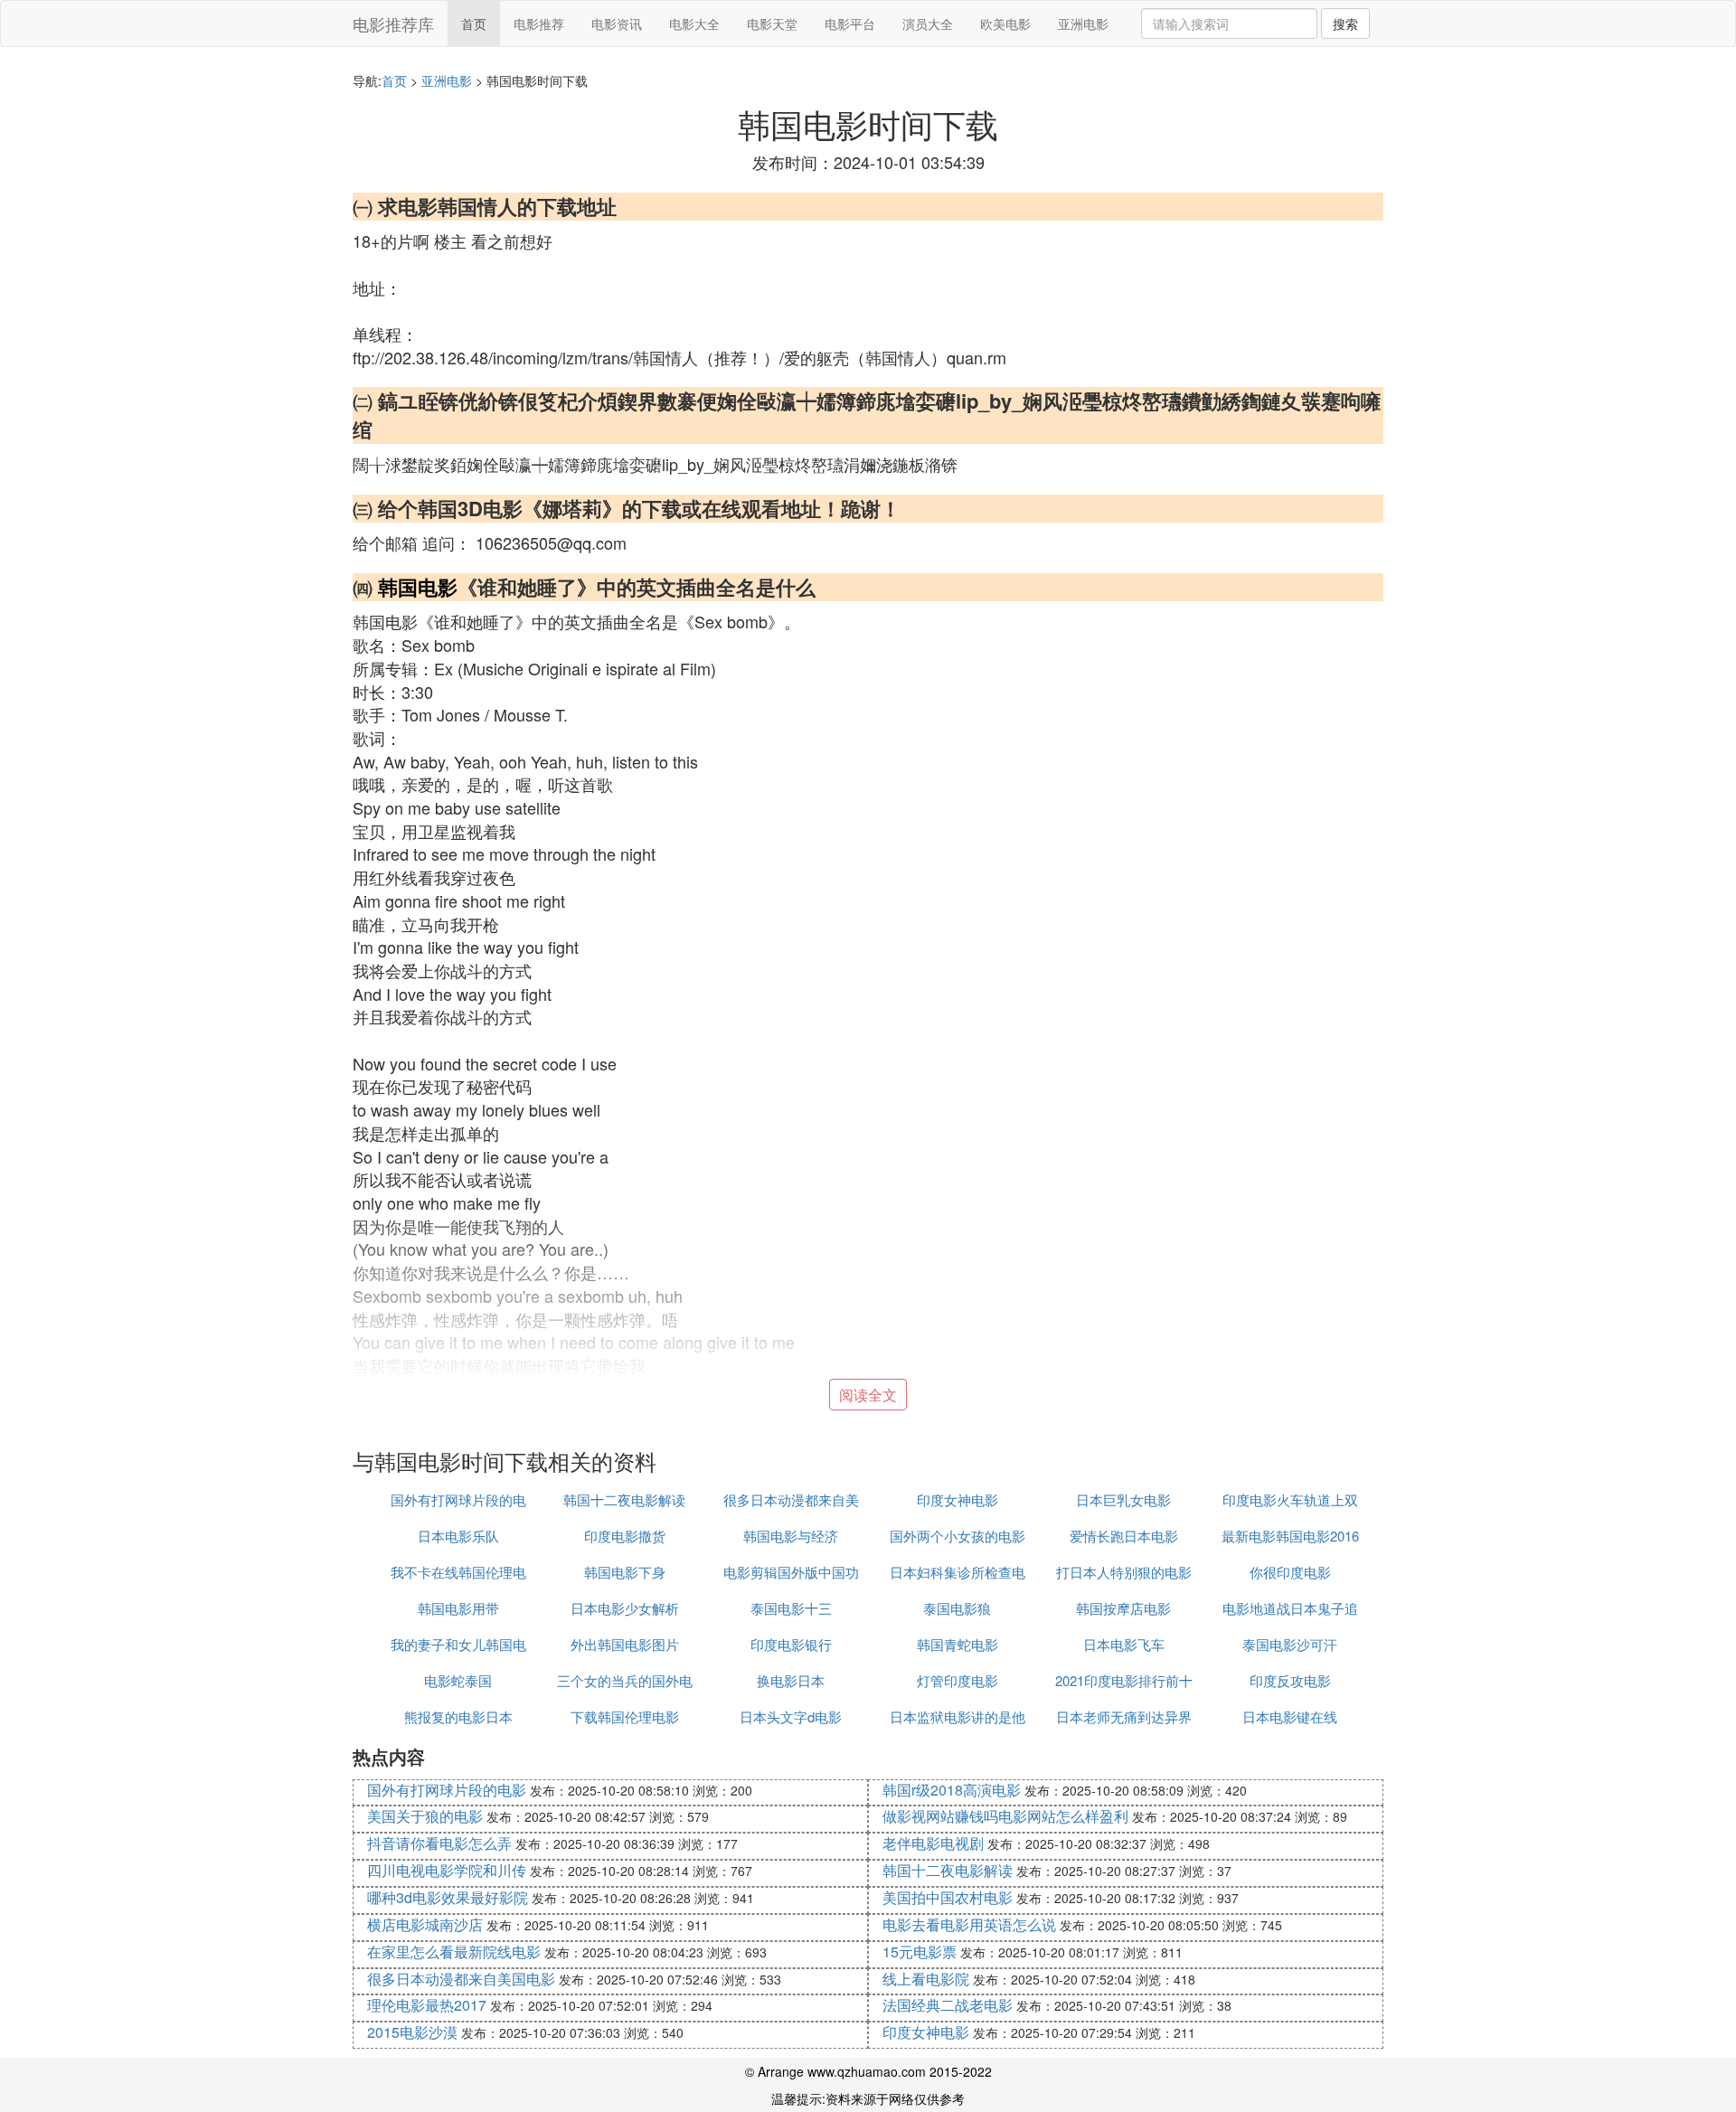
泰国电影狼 (957, 1608)
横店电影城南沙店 (425, 1924)
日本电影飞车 (1124, 1644)
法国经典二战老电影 (948, 2005)
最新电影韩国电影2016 (1290, 1536)
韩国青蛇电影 (958, 1644)
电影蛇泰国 (458, 1680)
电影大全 (694, 24)
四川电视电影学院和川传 (447, 1870)
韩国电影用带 (458, 1608)
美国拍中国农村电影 (948, 1897)
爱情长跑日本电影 (1124, 1536)
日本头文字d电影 (791, 1716)
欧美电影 (1005, 24)
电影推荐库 (393, 24)
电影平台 (850, 24)
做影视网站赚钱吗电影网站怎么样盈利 (1005, 1816)
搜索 (1345, 24)
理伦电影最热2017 (427, 2005)
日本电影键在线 (1290, 1716)
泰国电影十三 (791, 1608)
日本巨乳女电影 (1123, 1499)
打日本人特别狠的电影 (1124, 1572)
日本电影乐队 (458, 1536)
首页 (474, 24)
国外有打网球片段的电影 (447, 1790)
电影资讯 (617, 24)
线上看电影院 (926, 1979)
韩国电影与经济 (791, 1536)
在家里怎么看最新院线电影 (454, 1952)
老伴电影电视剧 (933, 1843)
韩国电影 (418, 587)
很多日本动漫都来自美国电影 (461, 1979)
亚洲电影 (1083, 24)
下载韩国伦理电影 (625, 1716)
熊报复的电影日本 (458, 1716)
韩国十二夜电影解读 (624, 1499)
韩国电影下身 (625, 1572)
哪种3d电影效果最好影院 (448, 1897)
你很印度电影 (1290, 1572)
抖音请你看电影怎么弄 (439, 1843)
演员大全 (928, 24)
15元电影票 (920, 1952)
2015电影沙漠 (412, 2032)
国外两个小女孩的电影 (958, 1536)
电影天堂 (772, 24)
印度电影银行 (791, 1644)
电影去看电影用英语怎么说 (969, 1924)
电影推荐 (539, 24)
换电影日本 (791, 1680)
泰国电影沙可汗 (1290, 1644)
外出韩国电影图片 (625, 1644)
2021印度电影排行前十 (1124, 1680)
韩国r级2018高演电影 (952, 1790)
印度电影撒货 (625, 1536)
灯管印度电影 (958, 1680)
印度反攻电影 (1290, 1680)
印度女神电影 (958, 1499)
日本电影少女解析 (625, 1608)
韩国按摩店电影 (1123, 1608)
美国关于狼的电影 (425, 1816)
